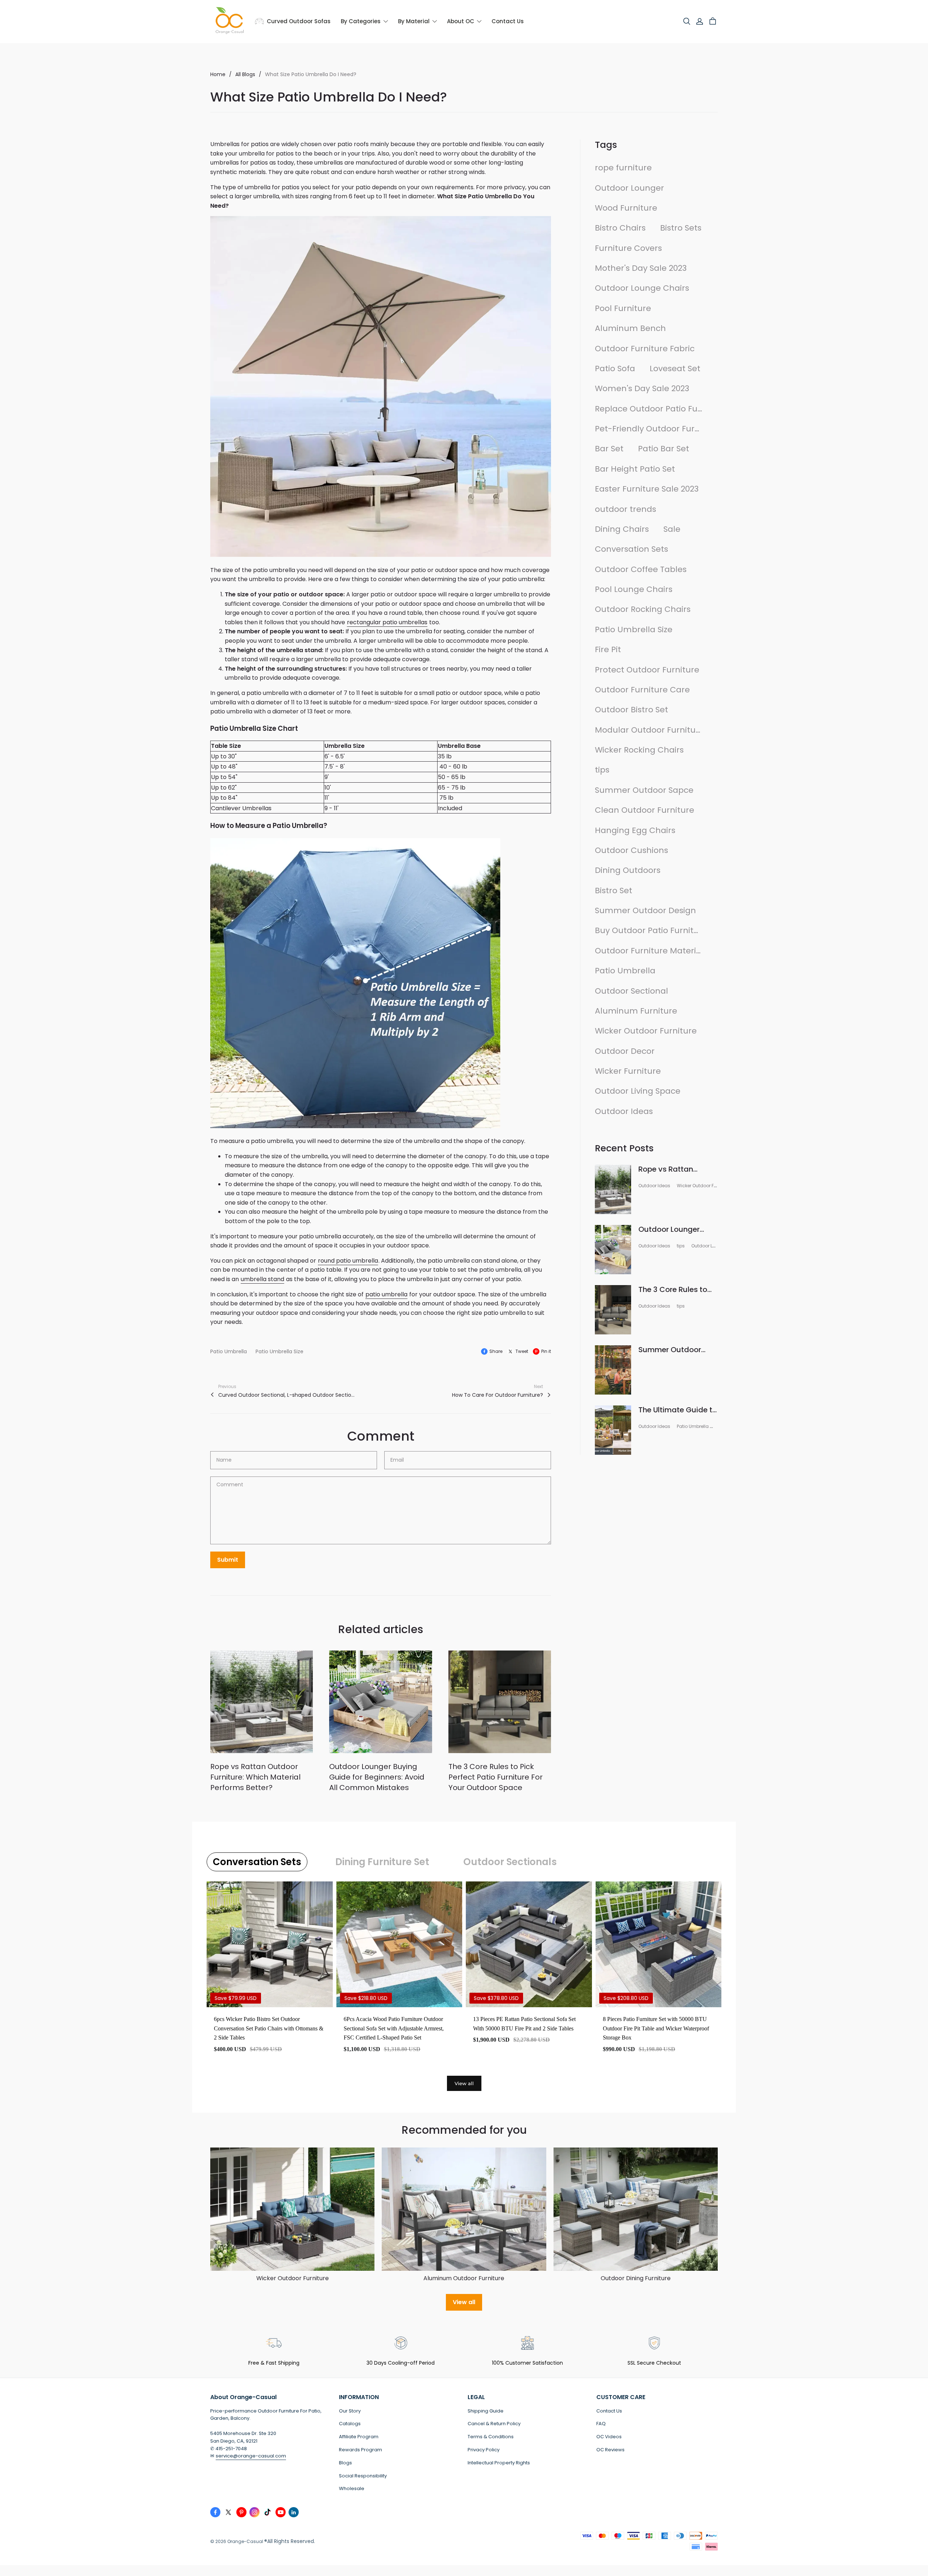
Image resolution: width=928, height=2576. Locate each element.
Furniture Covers (628, 248)
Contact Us (609, 2411)
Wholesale (352, 2488)
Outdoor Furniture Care (642, 690)
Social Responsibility (363, 2476)
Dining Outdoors (628, 870)
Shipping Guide (486, 2411)
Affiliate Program (359, 2437)
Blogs (345, 2463)
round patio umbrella (348, 1261)
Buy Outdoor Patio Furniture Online (649, 930)
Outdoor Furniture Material (649, 951)
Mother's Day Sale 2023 (641, 268)
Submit (228, 1560)
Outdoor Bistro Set (631, 710)
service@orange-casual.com (251, 2456)
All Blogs (245, 74)
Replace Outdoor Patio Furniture (649, 409)
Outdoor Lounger (629, 188)
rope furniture (623, 168)
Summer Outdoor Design (645, 910)
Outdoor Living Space (638, 1091)
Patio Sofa (615, 368)
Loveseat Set (675, 368)
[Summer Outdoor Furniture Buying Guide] (613, 1370)
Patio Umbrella (229, 1351)
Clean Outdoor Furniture (645, 810)
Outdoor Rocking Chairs (643, 609)
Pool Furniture (623, 308)
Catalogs (350, 2424)
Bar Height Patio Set (635, 469)
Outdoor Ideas (624, 1111)
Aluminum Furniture (636, 1011)
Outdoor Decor (625, 1051)
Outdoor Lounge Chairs (642, 288)
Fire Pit (608, 649)
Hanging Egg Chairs (635, 830)
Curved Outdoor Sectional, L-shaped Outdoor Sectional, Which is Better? (287, 1395)
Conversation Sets (631, 549)
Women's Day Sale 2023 (642, 388)
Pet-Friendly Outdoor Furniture (649, 429)
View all (464, 2083)
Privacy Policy (484, 2450)
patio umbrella (386, 1294)
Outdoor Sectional (631, 991)
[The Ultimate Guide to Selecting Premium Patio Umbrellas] (613, 1430)
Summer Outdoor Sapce (644, 790)
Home (218, 74)
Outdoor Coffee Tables (641, 569)
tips (602, 770)
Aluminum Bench (630, 328)
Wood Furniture (626, 208)
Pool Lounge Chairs (634, 589)
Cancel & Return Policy (494, 2424)
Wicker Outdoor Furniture (646, 1031)
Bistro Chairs (620, 228)
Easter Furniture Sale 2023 (647, 489)
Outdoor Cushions (631, 850)
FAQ (601, 2424)
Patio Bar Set (664, 449)
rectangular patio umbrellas (387, 622)
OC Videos (609, 2437)
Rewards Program (361, 2450)
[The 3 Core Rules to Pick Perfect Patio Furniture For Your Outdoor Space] (500, 1702)
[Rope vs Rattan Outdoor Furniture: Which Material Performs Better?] (262, 1702)
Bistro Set (614, 891)
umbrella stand (262, 1279)
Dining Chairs (622, 529)
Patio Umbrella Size (279, 1351)
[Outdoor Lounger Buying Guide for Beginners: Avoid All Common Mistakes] (380, 1702)
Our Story (350, 2411)
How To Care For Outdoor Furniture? (498, 1395)
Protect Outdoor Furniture (647, 670)
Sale (672, 529)
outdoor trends (625, 509)
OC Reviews (610, 2450)
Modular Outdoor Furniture (649, 730)
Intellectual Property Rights (499, 2463)
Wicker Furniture (628, 1071)
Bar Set (609, 449)
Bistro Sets (681, 228)
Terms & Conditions (491, 2437)
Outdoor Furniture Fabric (645, 349)
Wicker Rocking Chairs (639, 750)
